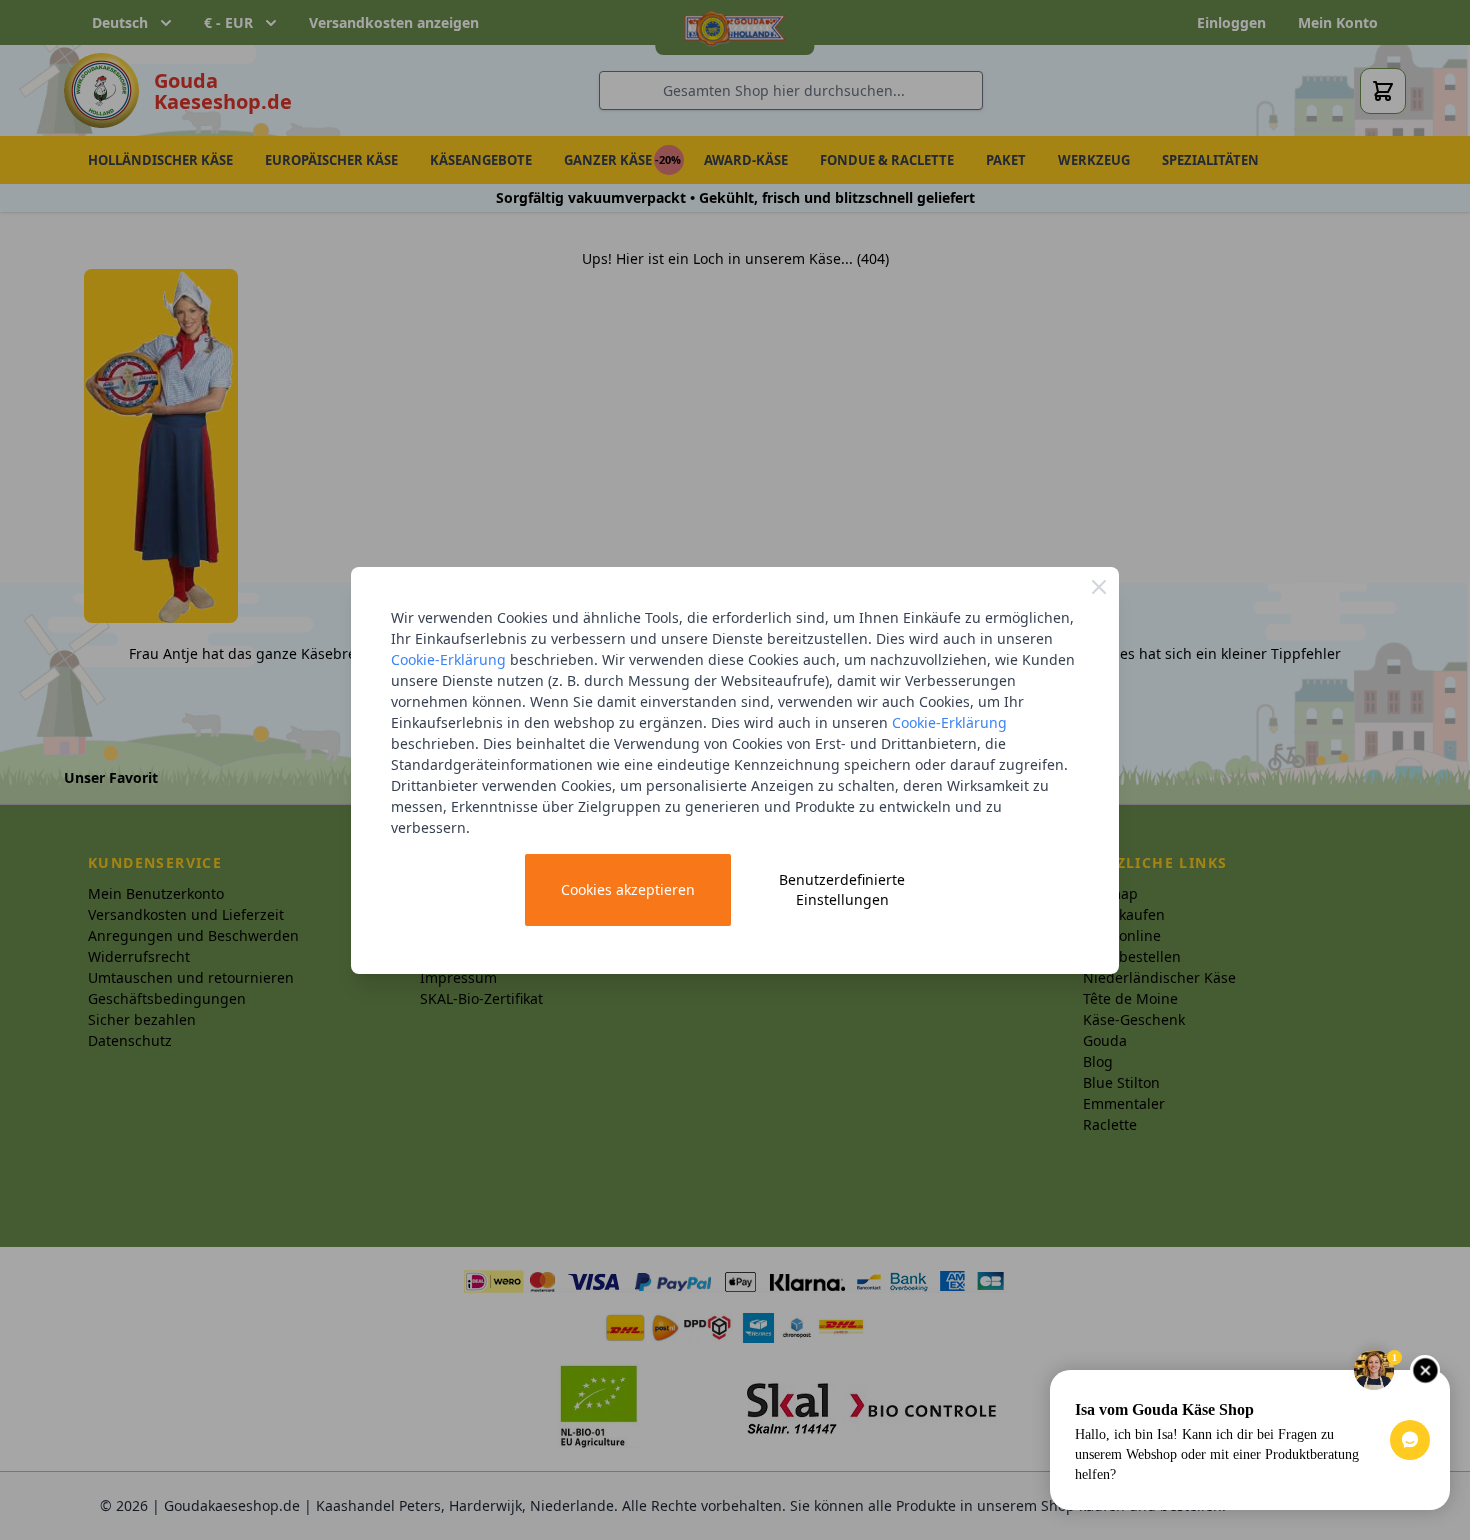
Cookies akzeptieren (628, 889)
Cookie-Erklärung (448, 659)
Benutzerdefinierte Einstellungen (842, 889)
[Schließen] (1099, 587)
